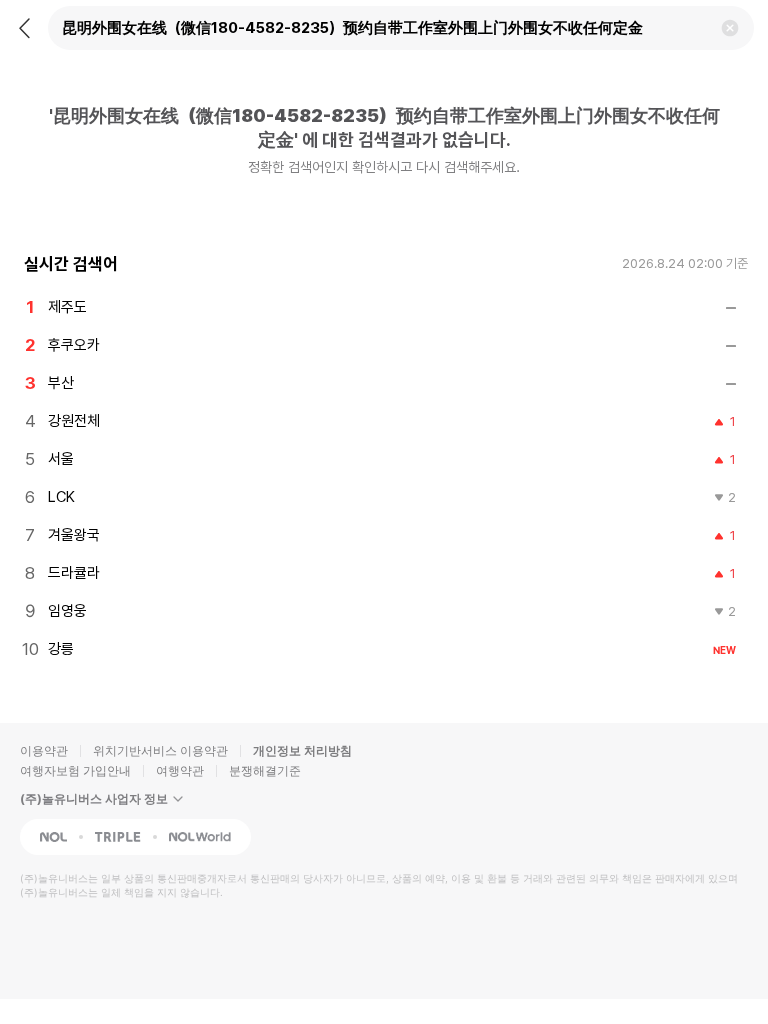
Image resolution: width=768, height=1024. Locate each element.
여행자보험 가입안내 (75, 770)
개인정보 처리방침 (302, 750)
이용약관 (44, 750)
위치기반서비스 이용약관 (160, 750)
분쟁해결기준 (265, 770)
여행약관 (180, 770)
